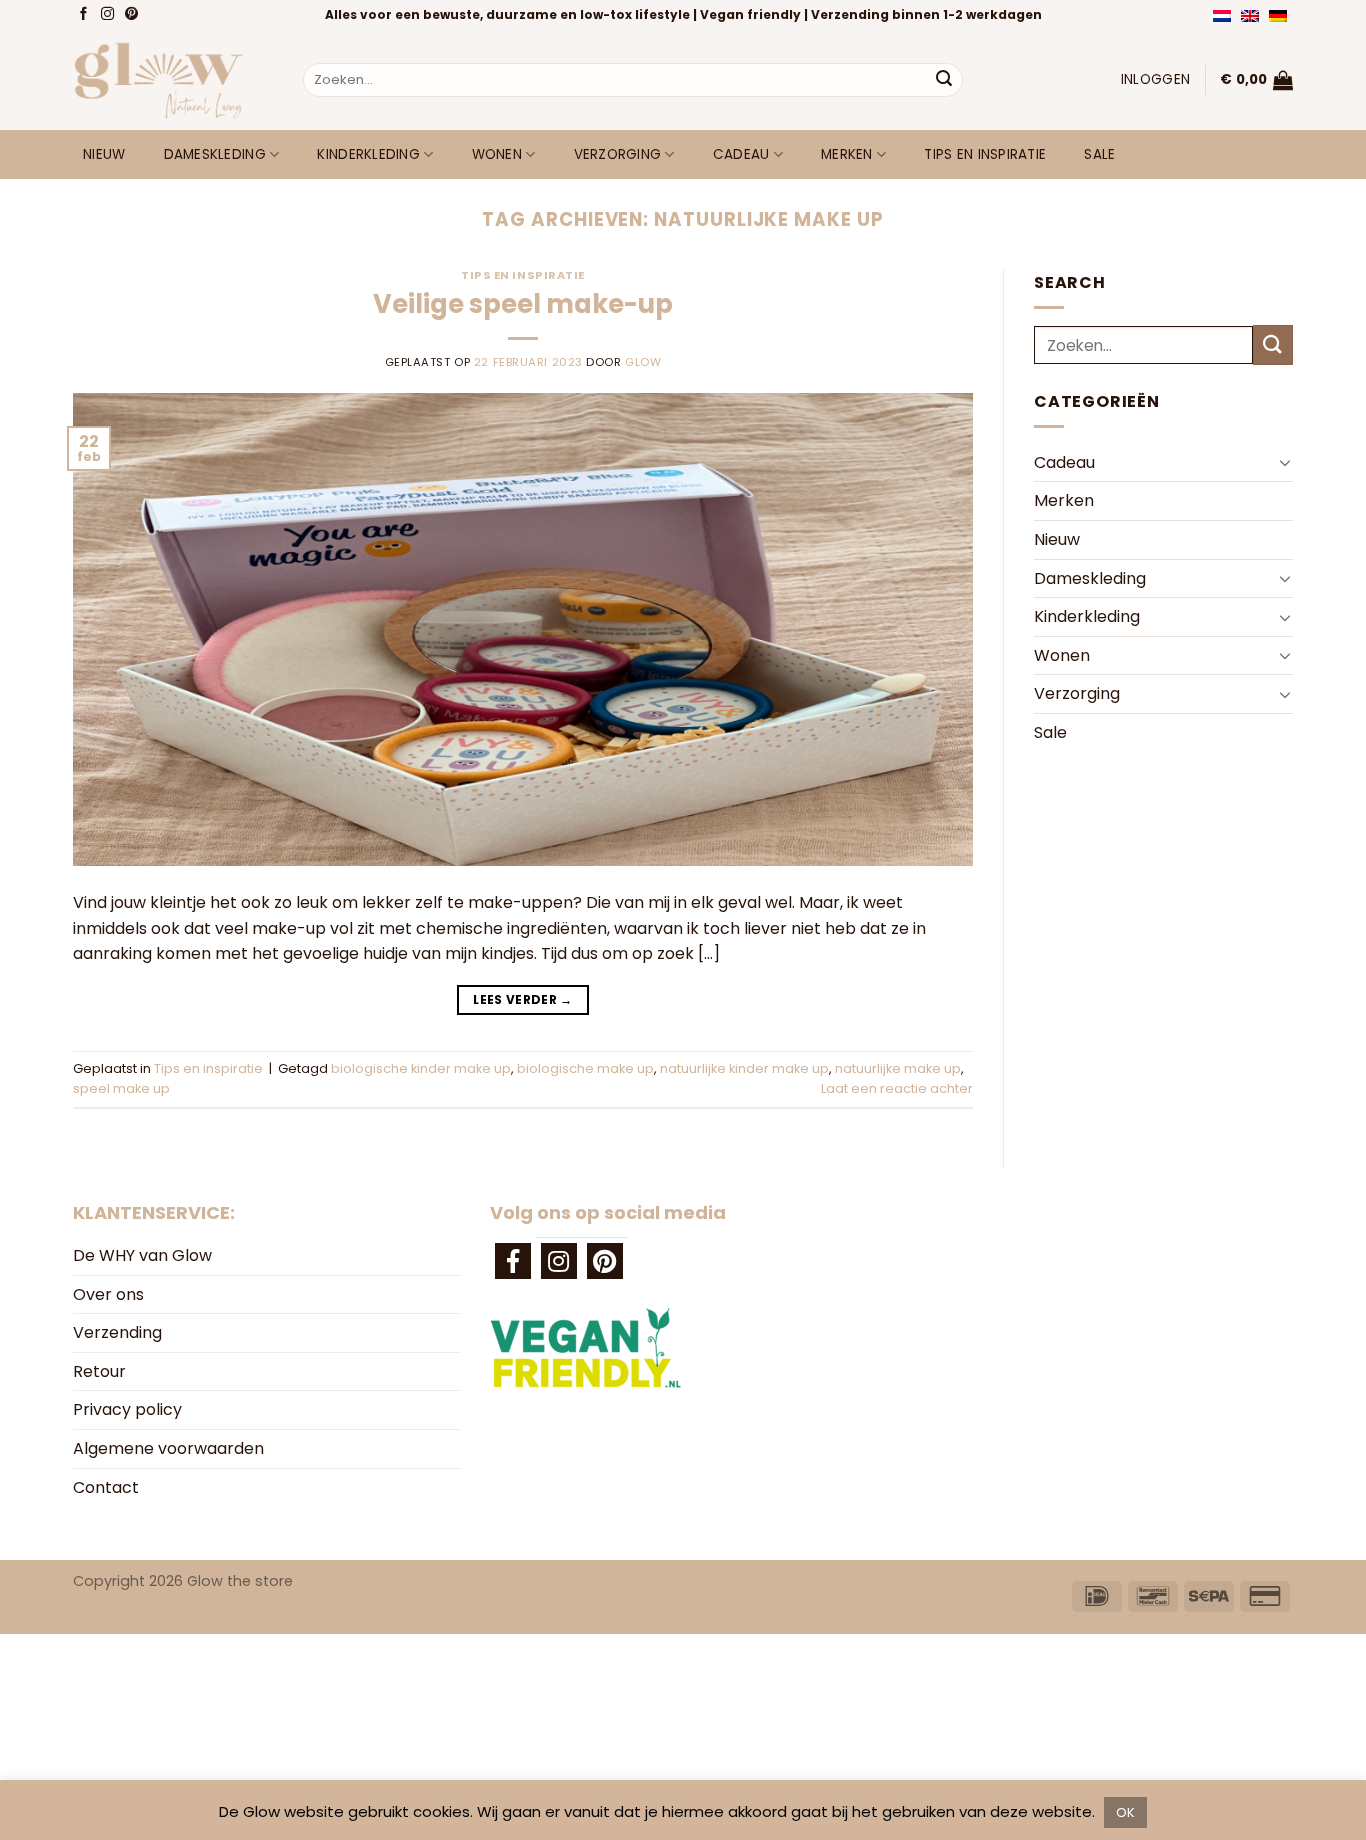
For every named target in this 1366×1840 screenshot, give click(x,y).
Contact (106, 1487)
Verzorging (618, 154)
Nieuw (104, 154)
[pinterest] (605, 1261)
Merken (847, 154)
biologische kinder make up (421, 1068)
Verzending (117, 1332)
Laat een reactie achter (897, 1088)
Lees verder (523, 999)
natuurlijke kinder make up (744, 1068)
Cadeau (741, 154)
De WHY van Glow (142, 1255)
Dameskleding (215, 154)
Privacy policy (127, 1409)
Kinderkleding (368, 154)
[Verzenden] (944, 80)
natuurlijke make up (898, 1068)
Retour (99, 1371)
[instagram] (559, 1261)
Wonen (497, 154)
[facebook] (513, 1261)
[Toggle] (1285, 462)
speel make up (121, 1088)
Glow (643, 362)
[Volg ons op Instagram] (109, 15)
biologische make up (585, 1068)
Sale (1099, 154)
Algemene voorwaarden (168, 1448)
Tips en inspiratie (985, 154)
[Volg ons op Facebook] (85, 15)
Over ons (108, 1294)
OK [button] (1125, 1812)
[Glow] (173, 80)
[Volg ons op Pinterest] (133, 15)
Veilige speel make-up (523, 304)
